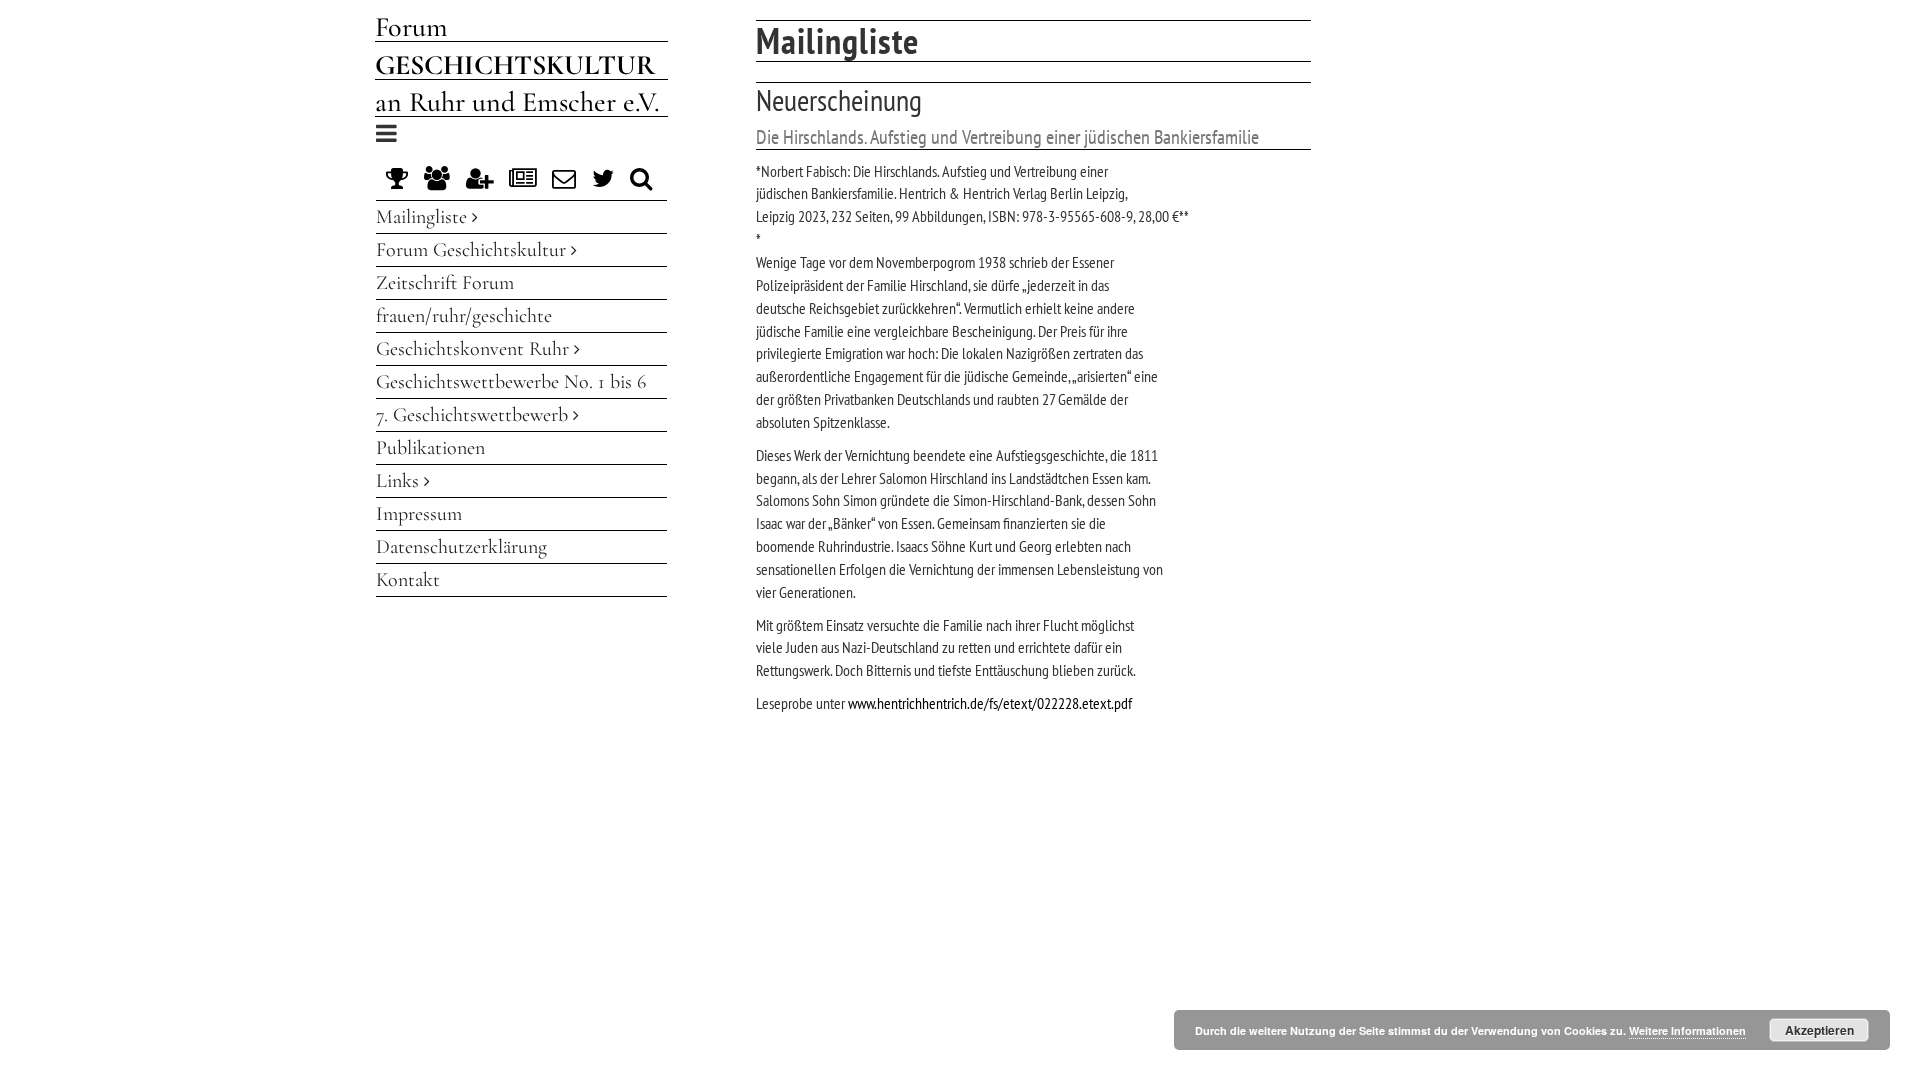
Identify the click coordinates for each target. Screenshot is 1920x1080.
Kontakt (408, 580)
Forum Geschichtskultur (473, 250)
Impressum (419, 514)
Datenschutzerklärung (461, 547)
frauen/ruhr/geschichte (464, 316)
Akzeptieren (1819, 1030)
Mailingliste (424, 217)
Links (400, 481)
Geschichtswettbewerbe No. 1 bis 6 (511, 382)
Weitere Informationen (1687, 1030)
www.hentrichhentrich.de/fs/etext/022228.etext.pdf (990, 703)
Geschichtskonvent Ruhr (475, 349)
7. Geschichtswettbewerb (474, 415)
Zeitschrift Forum (445, 283)
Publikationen (430, 448)
